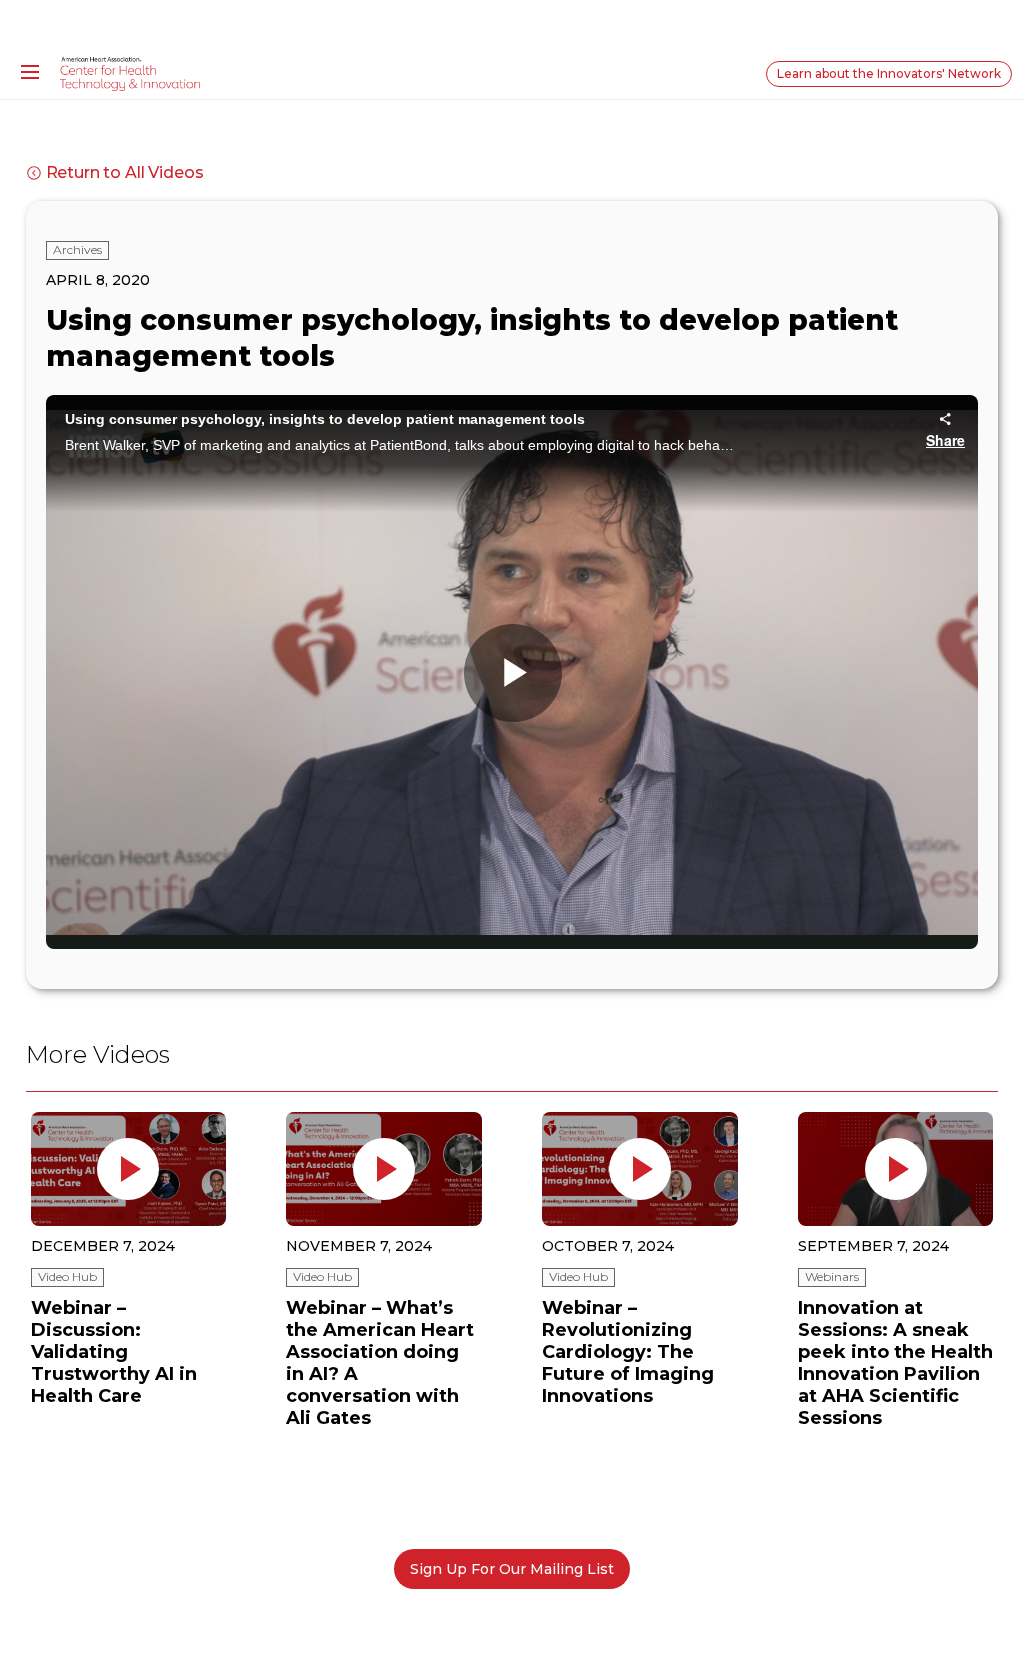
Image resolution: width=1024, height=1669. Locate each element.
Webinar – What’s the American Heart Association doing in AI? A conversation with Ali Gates (380, 1363)
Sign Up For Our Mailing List (512, 1569)
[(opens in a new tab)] (128, 1169)
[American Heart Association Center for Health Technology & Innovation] (130, 73)
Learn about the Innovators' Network (889, 73)
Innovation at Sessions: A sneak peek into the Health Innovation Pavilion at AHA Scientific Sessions (895, 1363)
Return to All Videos (125, 172)
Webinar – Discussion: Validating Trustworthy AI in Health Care (114, 1352)
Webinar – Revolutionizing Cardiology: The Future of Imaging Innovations (628, 1352)
